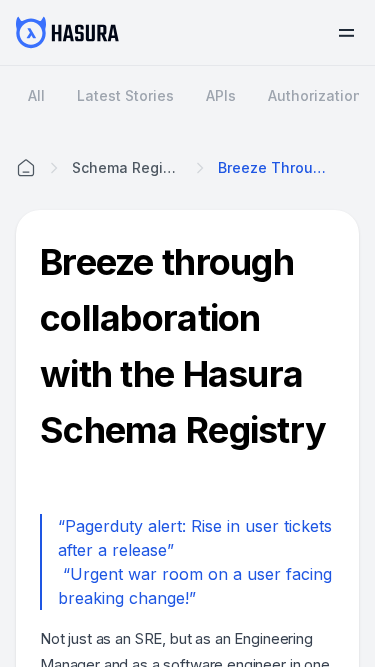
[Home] (26, 168)
